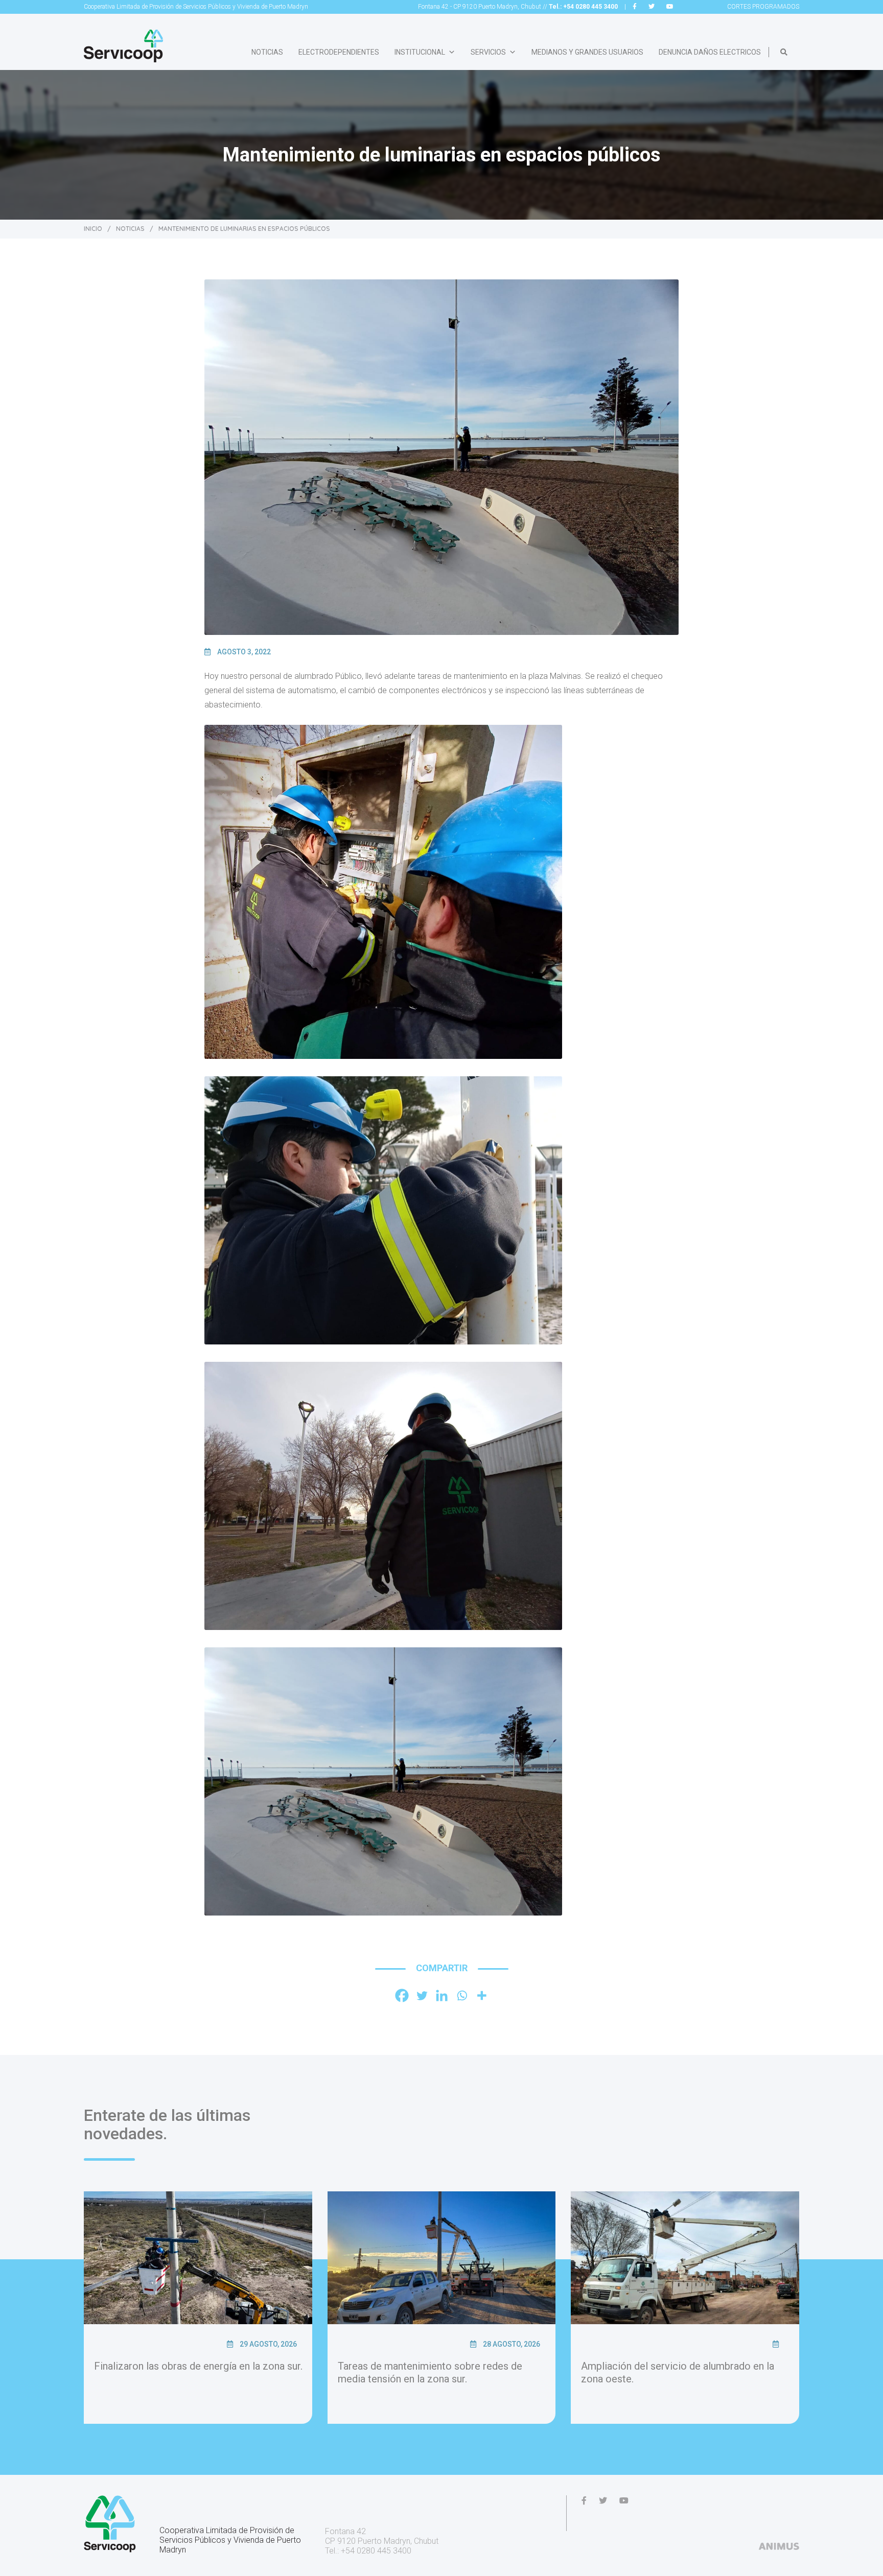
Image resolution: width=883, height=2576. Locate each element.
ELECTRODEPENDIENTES (339, 52)
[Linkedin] (442, 1995)
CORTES (763, 7)
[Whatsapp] (462, 1995)
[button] (784, 52)
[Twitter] (422, 1995)
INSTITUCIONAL (420, 52)
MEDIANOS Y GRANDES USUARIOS (587, 52)
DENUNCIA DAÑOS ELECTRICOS (710, 52)
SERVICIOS (488, 52)
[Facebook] (402, 1995)
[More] (482, 1995)
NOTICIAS (267, 52)
